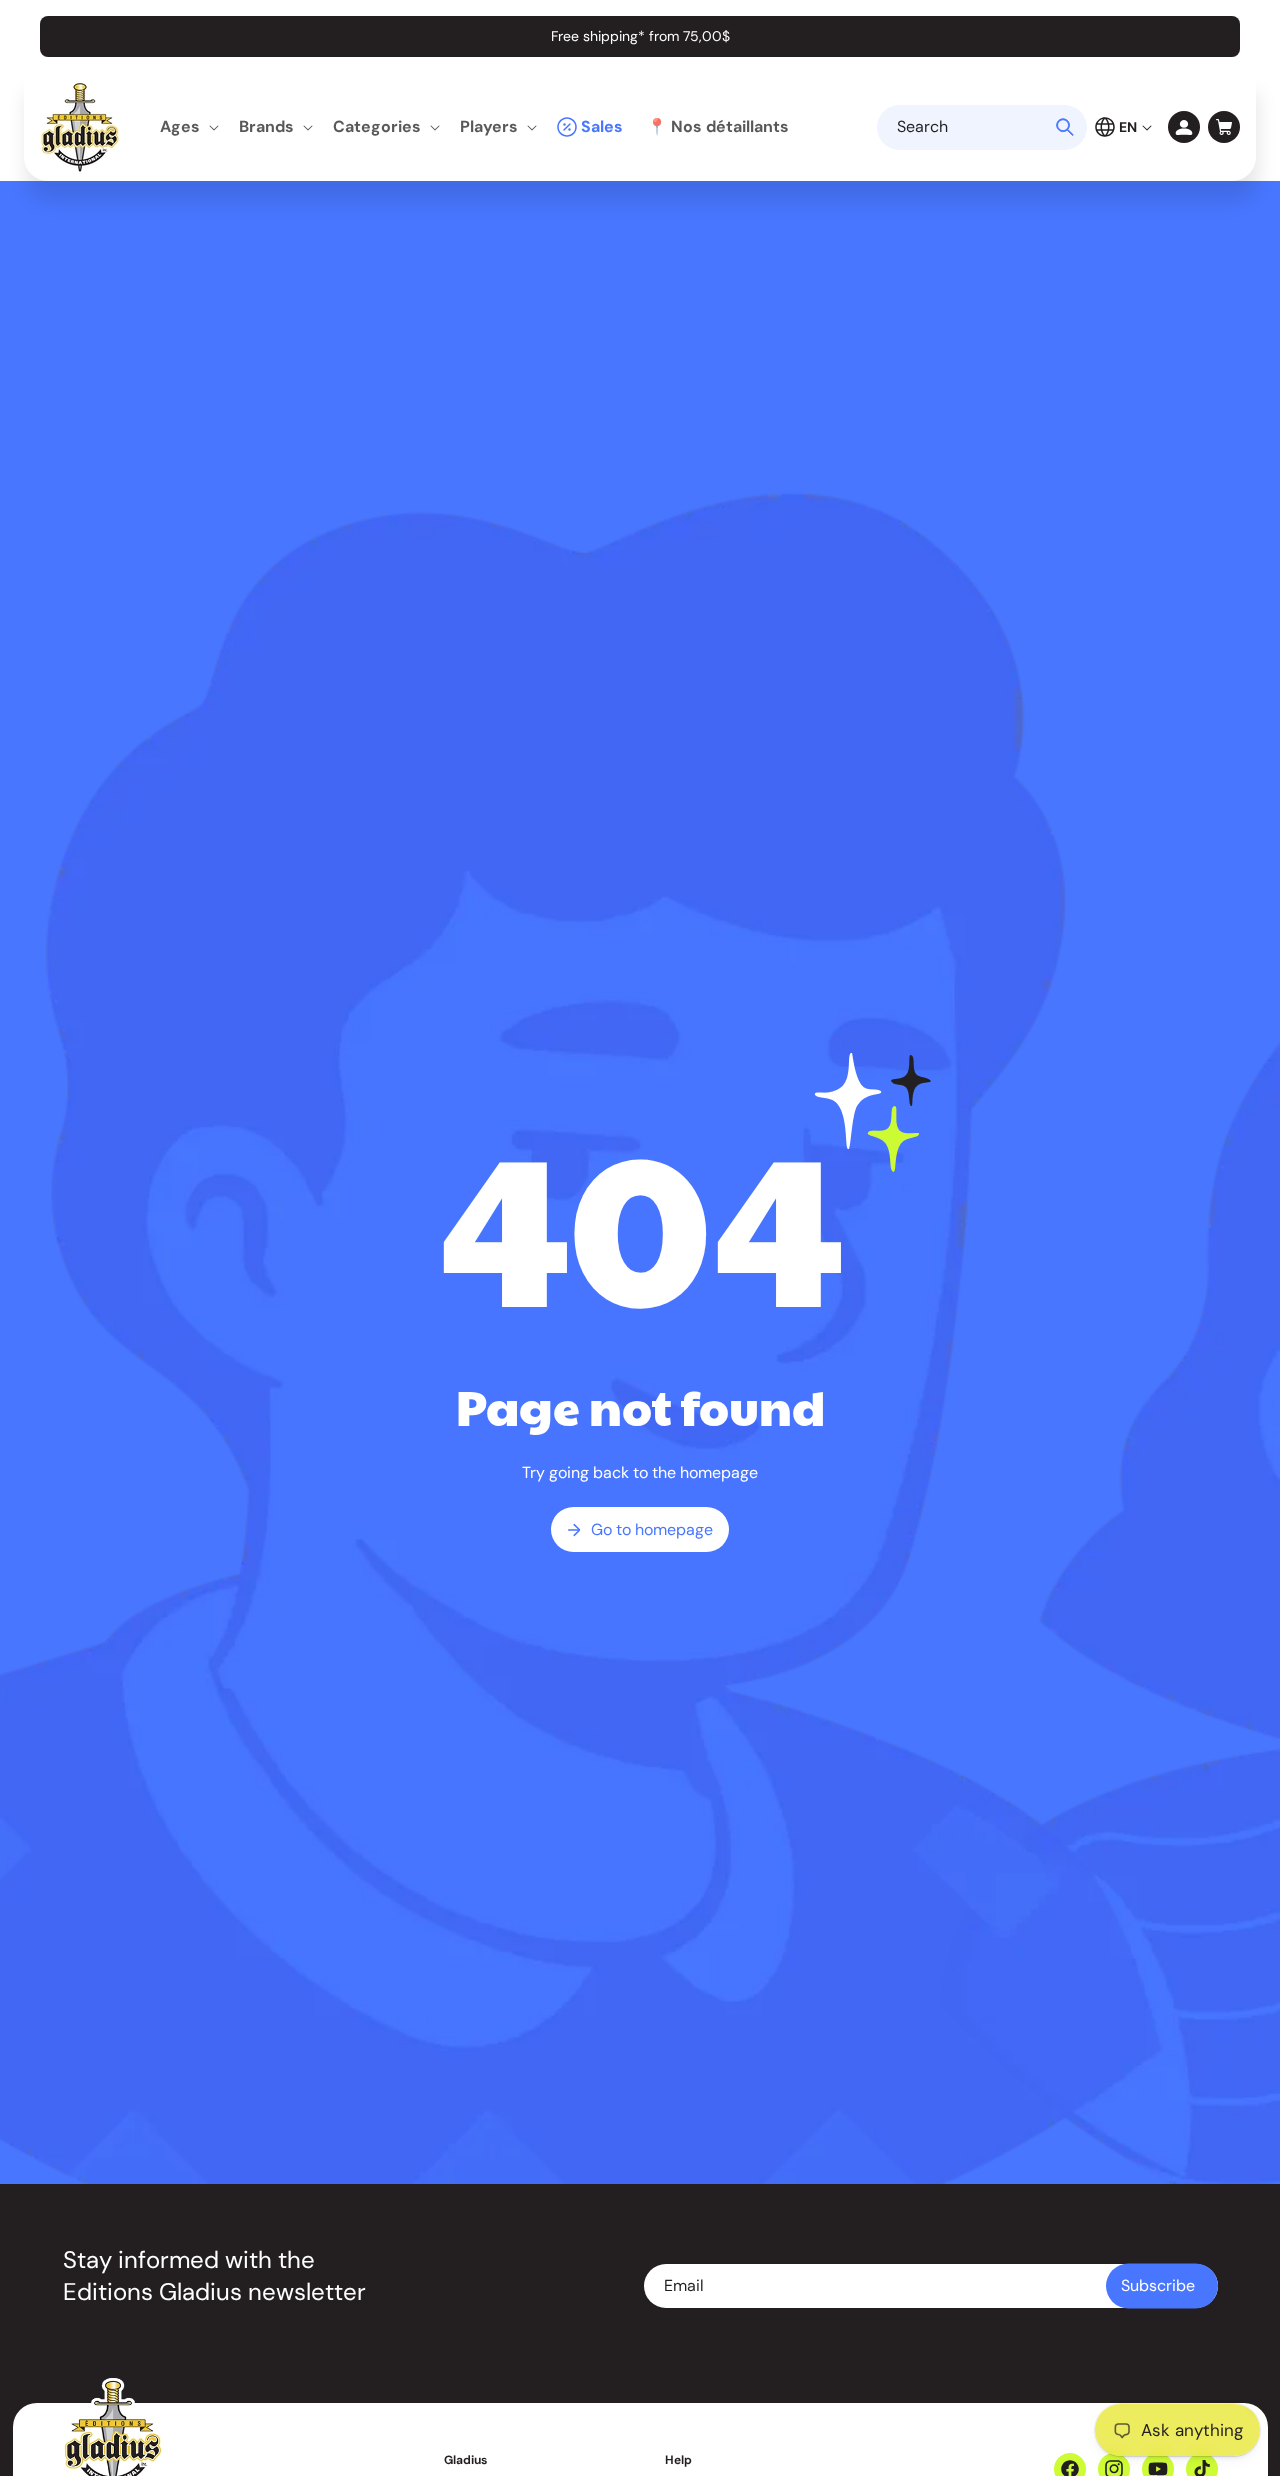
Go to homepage (652, 1529)
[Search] (1065, 127)
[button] (187, 127)
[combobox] (982, 127)
